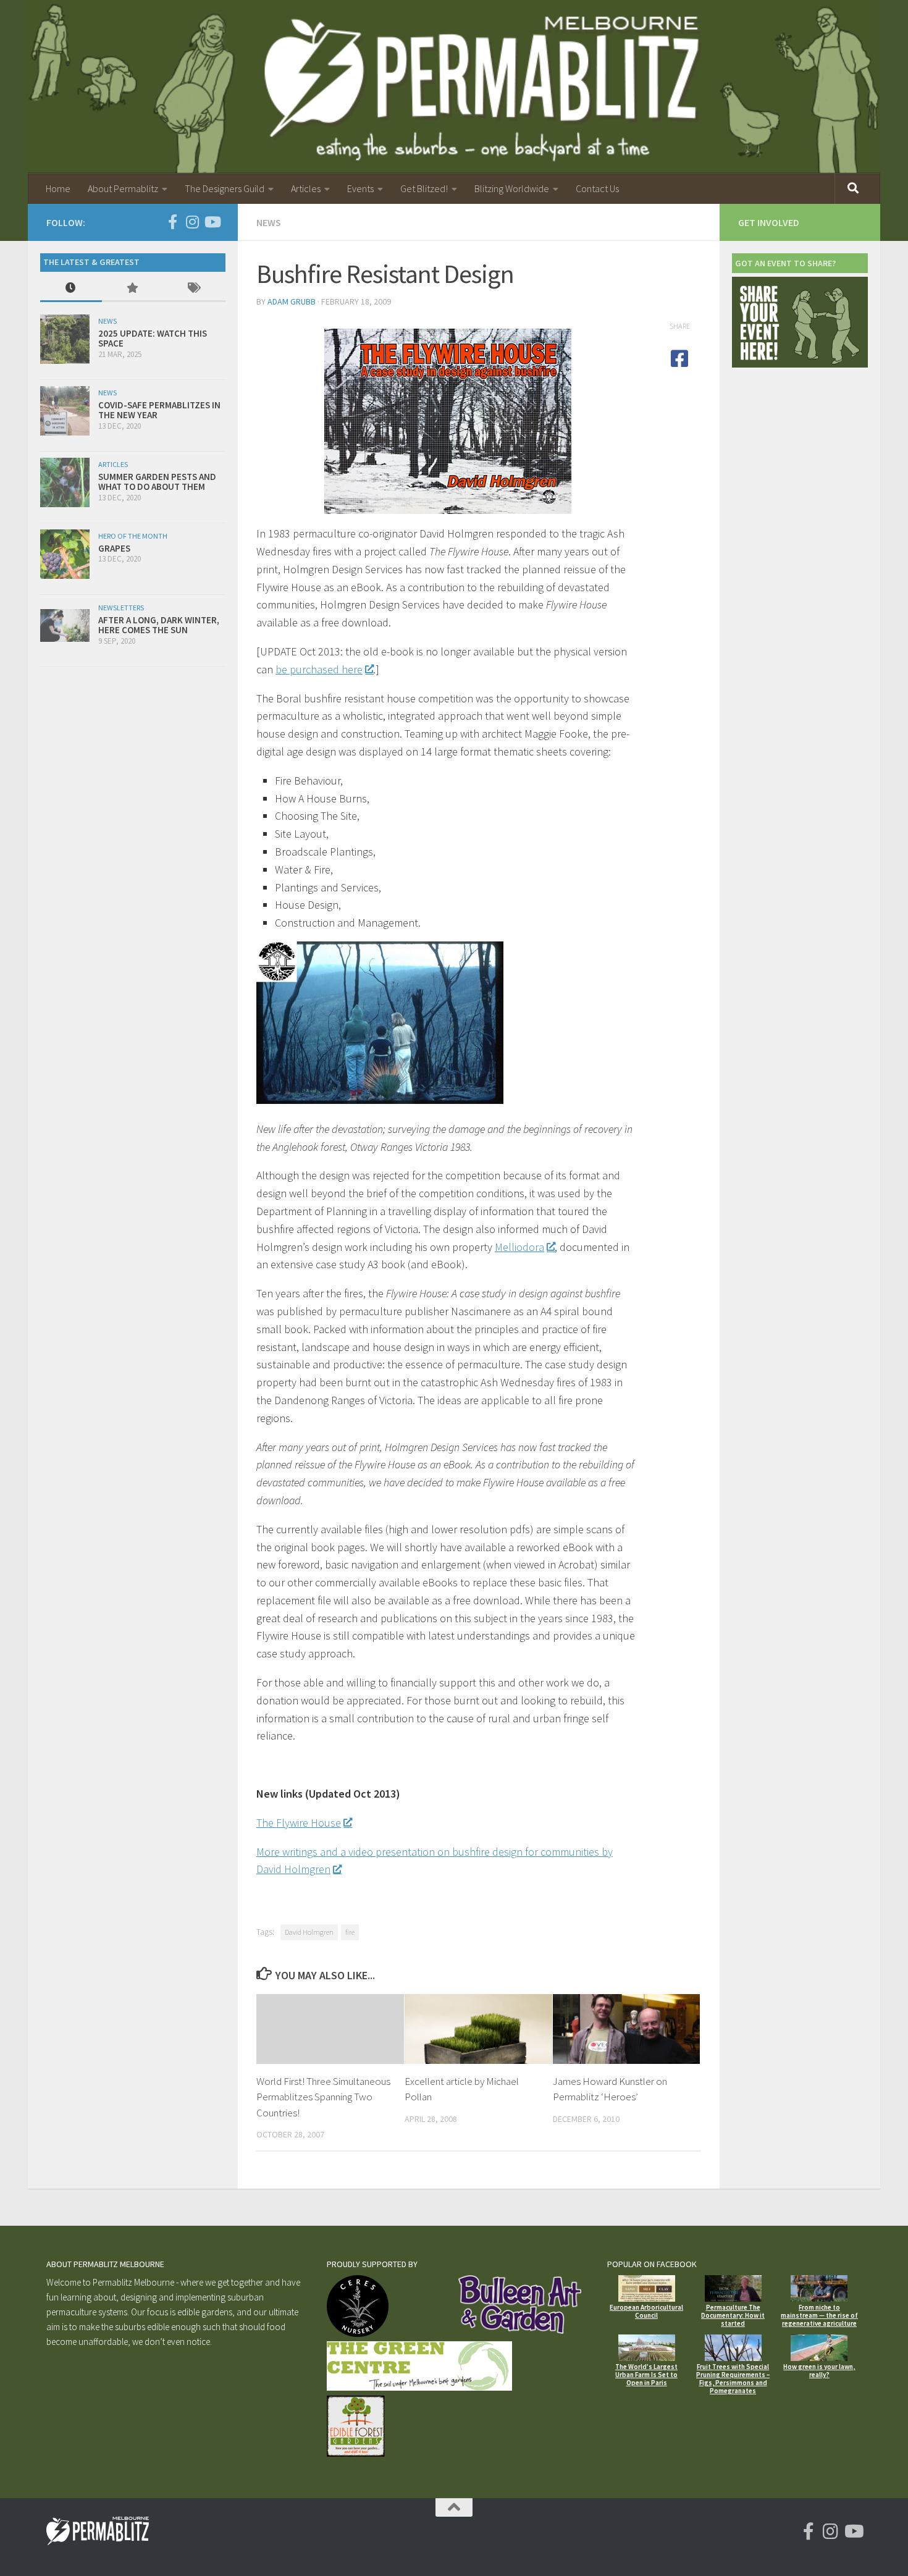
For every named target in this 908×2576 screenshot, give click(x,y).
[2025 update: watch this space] (65, 339)
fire (350, 1932)
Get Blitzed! (424, 188)
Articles (306, 188)
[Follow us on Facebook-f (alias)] (172, 222)
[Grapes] (65, 554)
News (269, 222)
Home (58, 188)
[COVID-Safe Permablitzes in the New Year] (65, 411)
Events (360, 188)
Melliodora (519, 1247)
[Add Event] (800, 364)
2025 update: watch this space (153, 339)
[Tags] (195, 289)
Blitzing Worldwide (512, 188)
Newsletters (121, 608)
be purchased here (319, 669)
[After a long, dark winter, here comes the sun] (65, 625)
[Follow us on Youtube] (212, 222)
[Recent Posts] (71, 289)
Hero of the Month (133, 536)
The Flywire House (299, 1823)
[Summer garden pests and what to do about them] (65, 482)
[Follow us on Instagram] (192, 222)
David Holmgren (309, 1932)
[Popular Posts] (133, 289)
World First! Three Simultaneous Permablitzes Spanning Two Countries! (323, 2097)
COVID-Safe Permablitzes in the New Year (159, 410)
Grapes (114, 548)
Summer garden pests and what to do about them (157, 482)
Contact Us (597, 188)
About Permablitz (123, 188)
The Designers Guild (225, 188)
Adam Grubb (292, 301)
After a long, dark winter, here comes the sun (159, 625)
